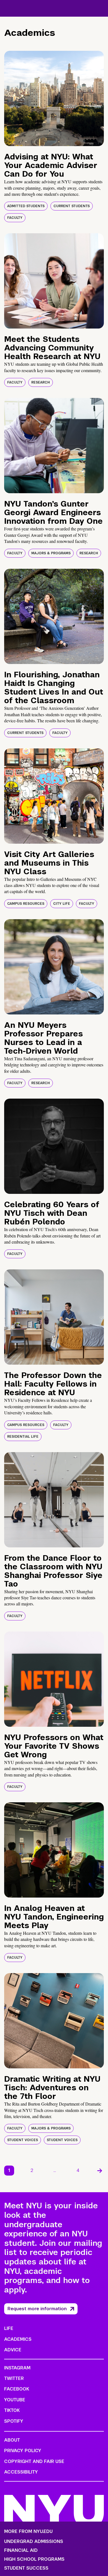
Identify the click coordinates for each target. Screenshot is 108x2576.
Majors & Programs (51, 553)
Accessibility (21, 2472)
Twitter (14, 2378)
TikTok (12, 2410)
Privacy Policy (23, 2451)
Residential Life (23, 1437)
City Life (62, 904)
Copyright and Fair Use (34, 2461)
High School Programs (34, 2559)
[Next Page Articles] (100, 2171)
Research (41, 382)
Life (9, 2328)
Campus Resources (26, 904)
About (12, 2440)
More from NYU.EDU (28, 2531)
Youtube (15, 2400)
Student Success (26, 2568)
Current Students (72, 206)
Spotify (14, 2421)
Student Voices (23, 2140)
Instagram (17, 2368)
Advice (13, 2350)
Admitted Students (26, 206)
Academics (18, 2339)
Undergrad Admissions (34, 2542)
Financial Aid (21, 2550)
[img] (54, 98)
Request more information (37, 2309)
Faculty (15, 218)
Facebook (17, 2389)
